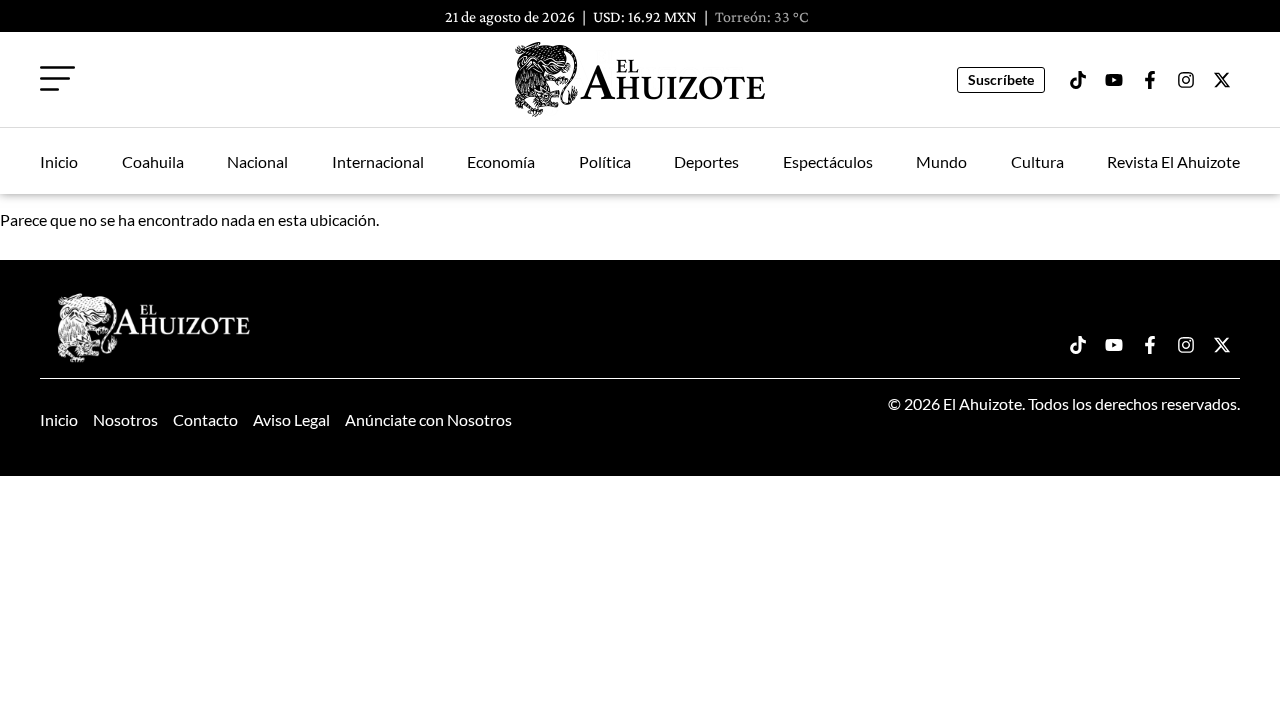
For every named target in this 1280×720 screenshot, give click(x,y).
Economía (501, 161)
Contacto (205, 419)
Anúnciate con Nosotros (428, 419)
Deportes (706, 161)
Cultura (1037, 161)
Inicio (59, 161)
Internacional (378, 161)
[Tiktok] (1078, 80)
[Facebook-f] (1150, 80)
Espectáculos (828, 161)
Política (605, 161)
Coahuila (153, 161)
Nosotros (125, 419)
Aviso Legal (291, 419)
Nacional (257, 161)
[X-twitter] (1222, 80)
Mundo (941, 161)
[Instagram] (1186, 80)
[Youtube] (1114, 80)
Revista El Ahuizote (1173, 161)
